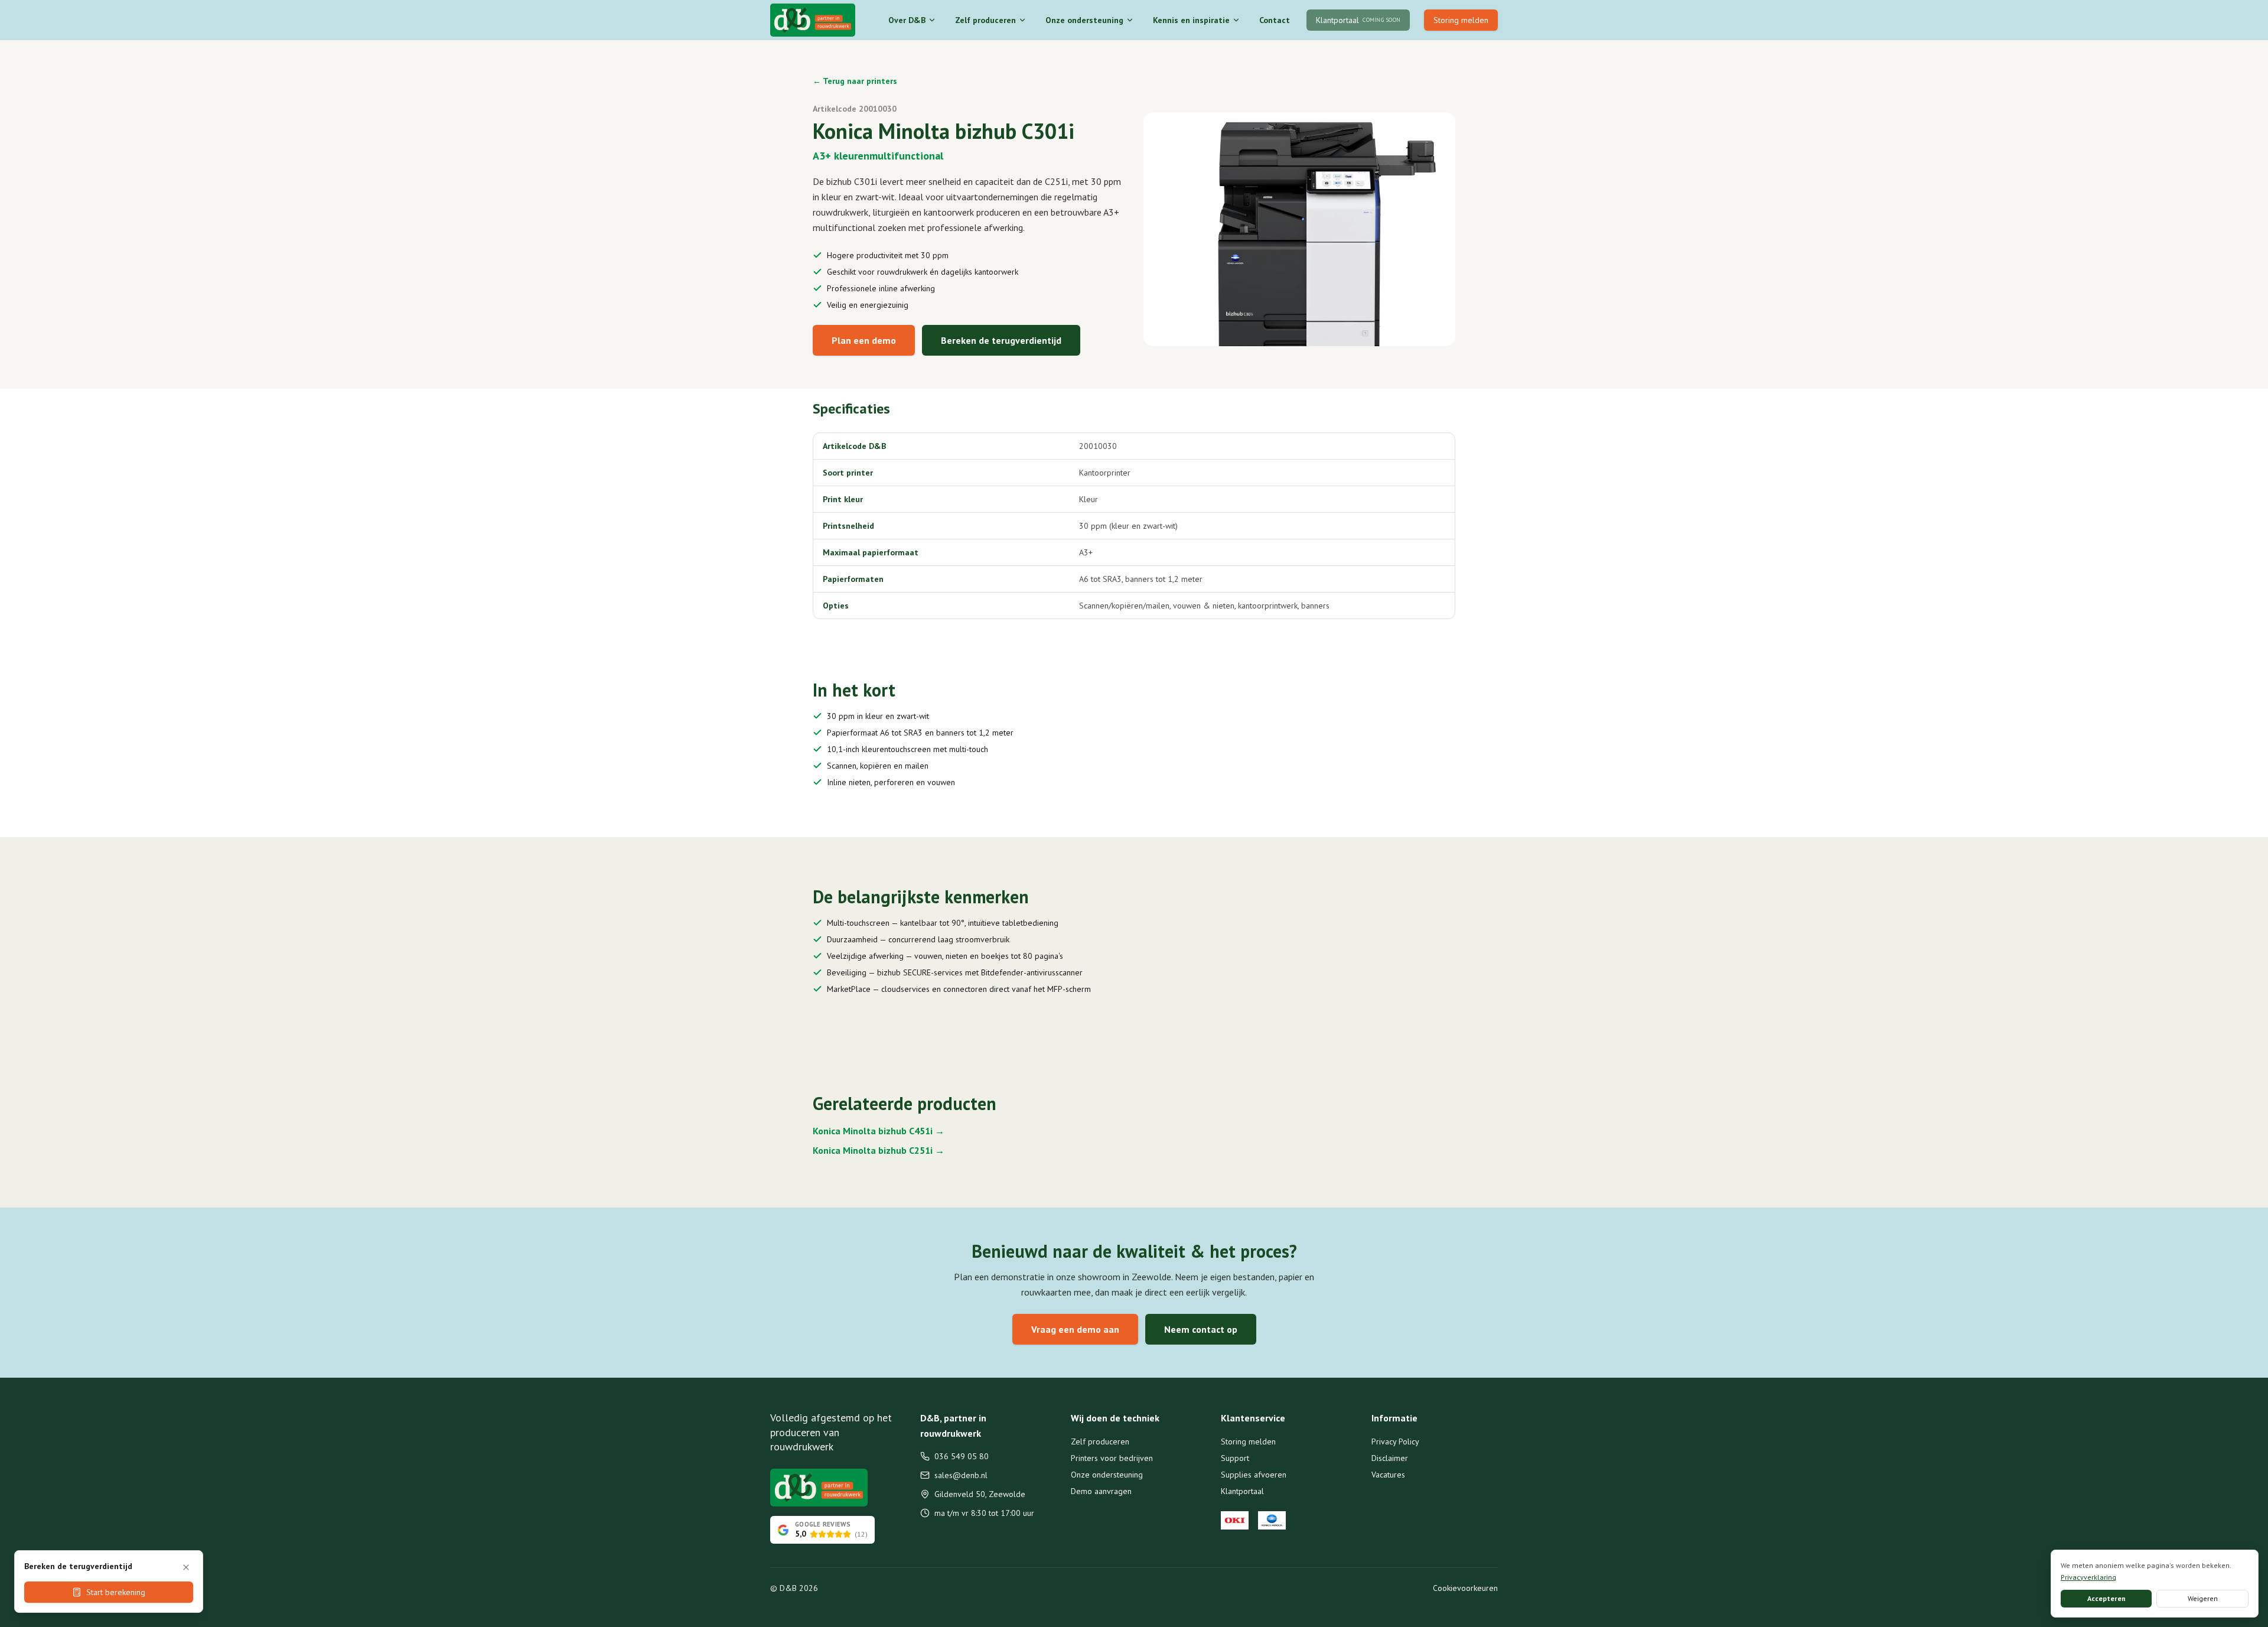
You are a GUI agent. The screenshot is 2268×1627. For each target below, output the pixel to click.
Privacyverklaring (2088, 1577)
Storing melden (1461, 20)
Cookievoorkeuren (1465, 1588)
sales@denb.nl (961, 1475)
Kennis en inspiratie (1191, 20)
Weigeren (2203, 1598)
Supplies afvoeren (1254, 1475)
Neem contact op (1201, 1329)
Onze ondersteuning (1084, 20)
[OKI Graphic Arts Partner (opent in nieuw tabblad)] (1235, 1521)
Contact (1275, 20)
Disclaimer (1390, 1458)
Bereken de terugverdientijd (1001, 340)
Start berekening (116, 1592)
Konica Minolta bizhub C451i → (879, 1131)
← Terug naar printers (855, 81)
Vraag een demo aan (1075, 1329)
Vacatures (1388, 1475)
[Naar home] (813, 20)
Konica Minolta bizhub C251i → (879, 1150)
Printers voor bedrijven (1112, 1458)
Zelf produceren (985, 20)
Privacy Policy (1395, 1441)
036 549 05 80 (962, 1456)
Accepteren (2106, 1598)
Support (1235, 1458)
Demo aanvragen (1101, 1491)
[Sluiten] (186, 1567)
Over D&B (907, 20)
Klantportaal (1242, 1491)
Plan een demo (864, 340)
